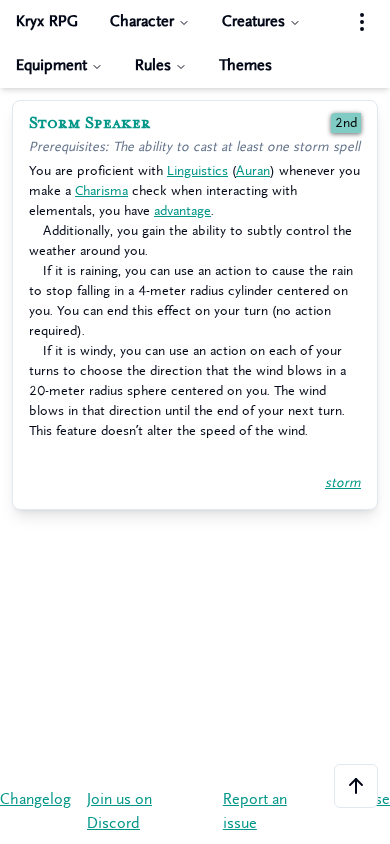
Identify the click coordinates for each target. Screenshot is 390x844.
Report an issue (255, 811)
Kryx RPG (47, 21)
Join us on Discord (119, 811)
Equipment (51, 65)
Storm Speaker (90, 123)
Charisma (101, 190)
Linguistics (197, 170)
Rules (153, 65)
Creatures (253, 21)
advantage (182, 210)
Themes (245, 65)
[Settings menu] (362, 22)
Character (142, 21)
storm (343, 482)
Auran (253, 170)
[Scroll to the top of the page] (356, 786)
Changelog (35, 799)
